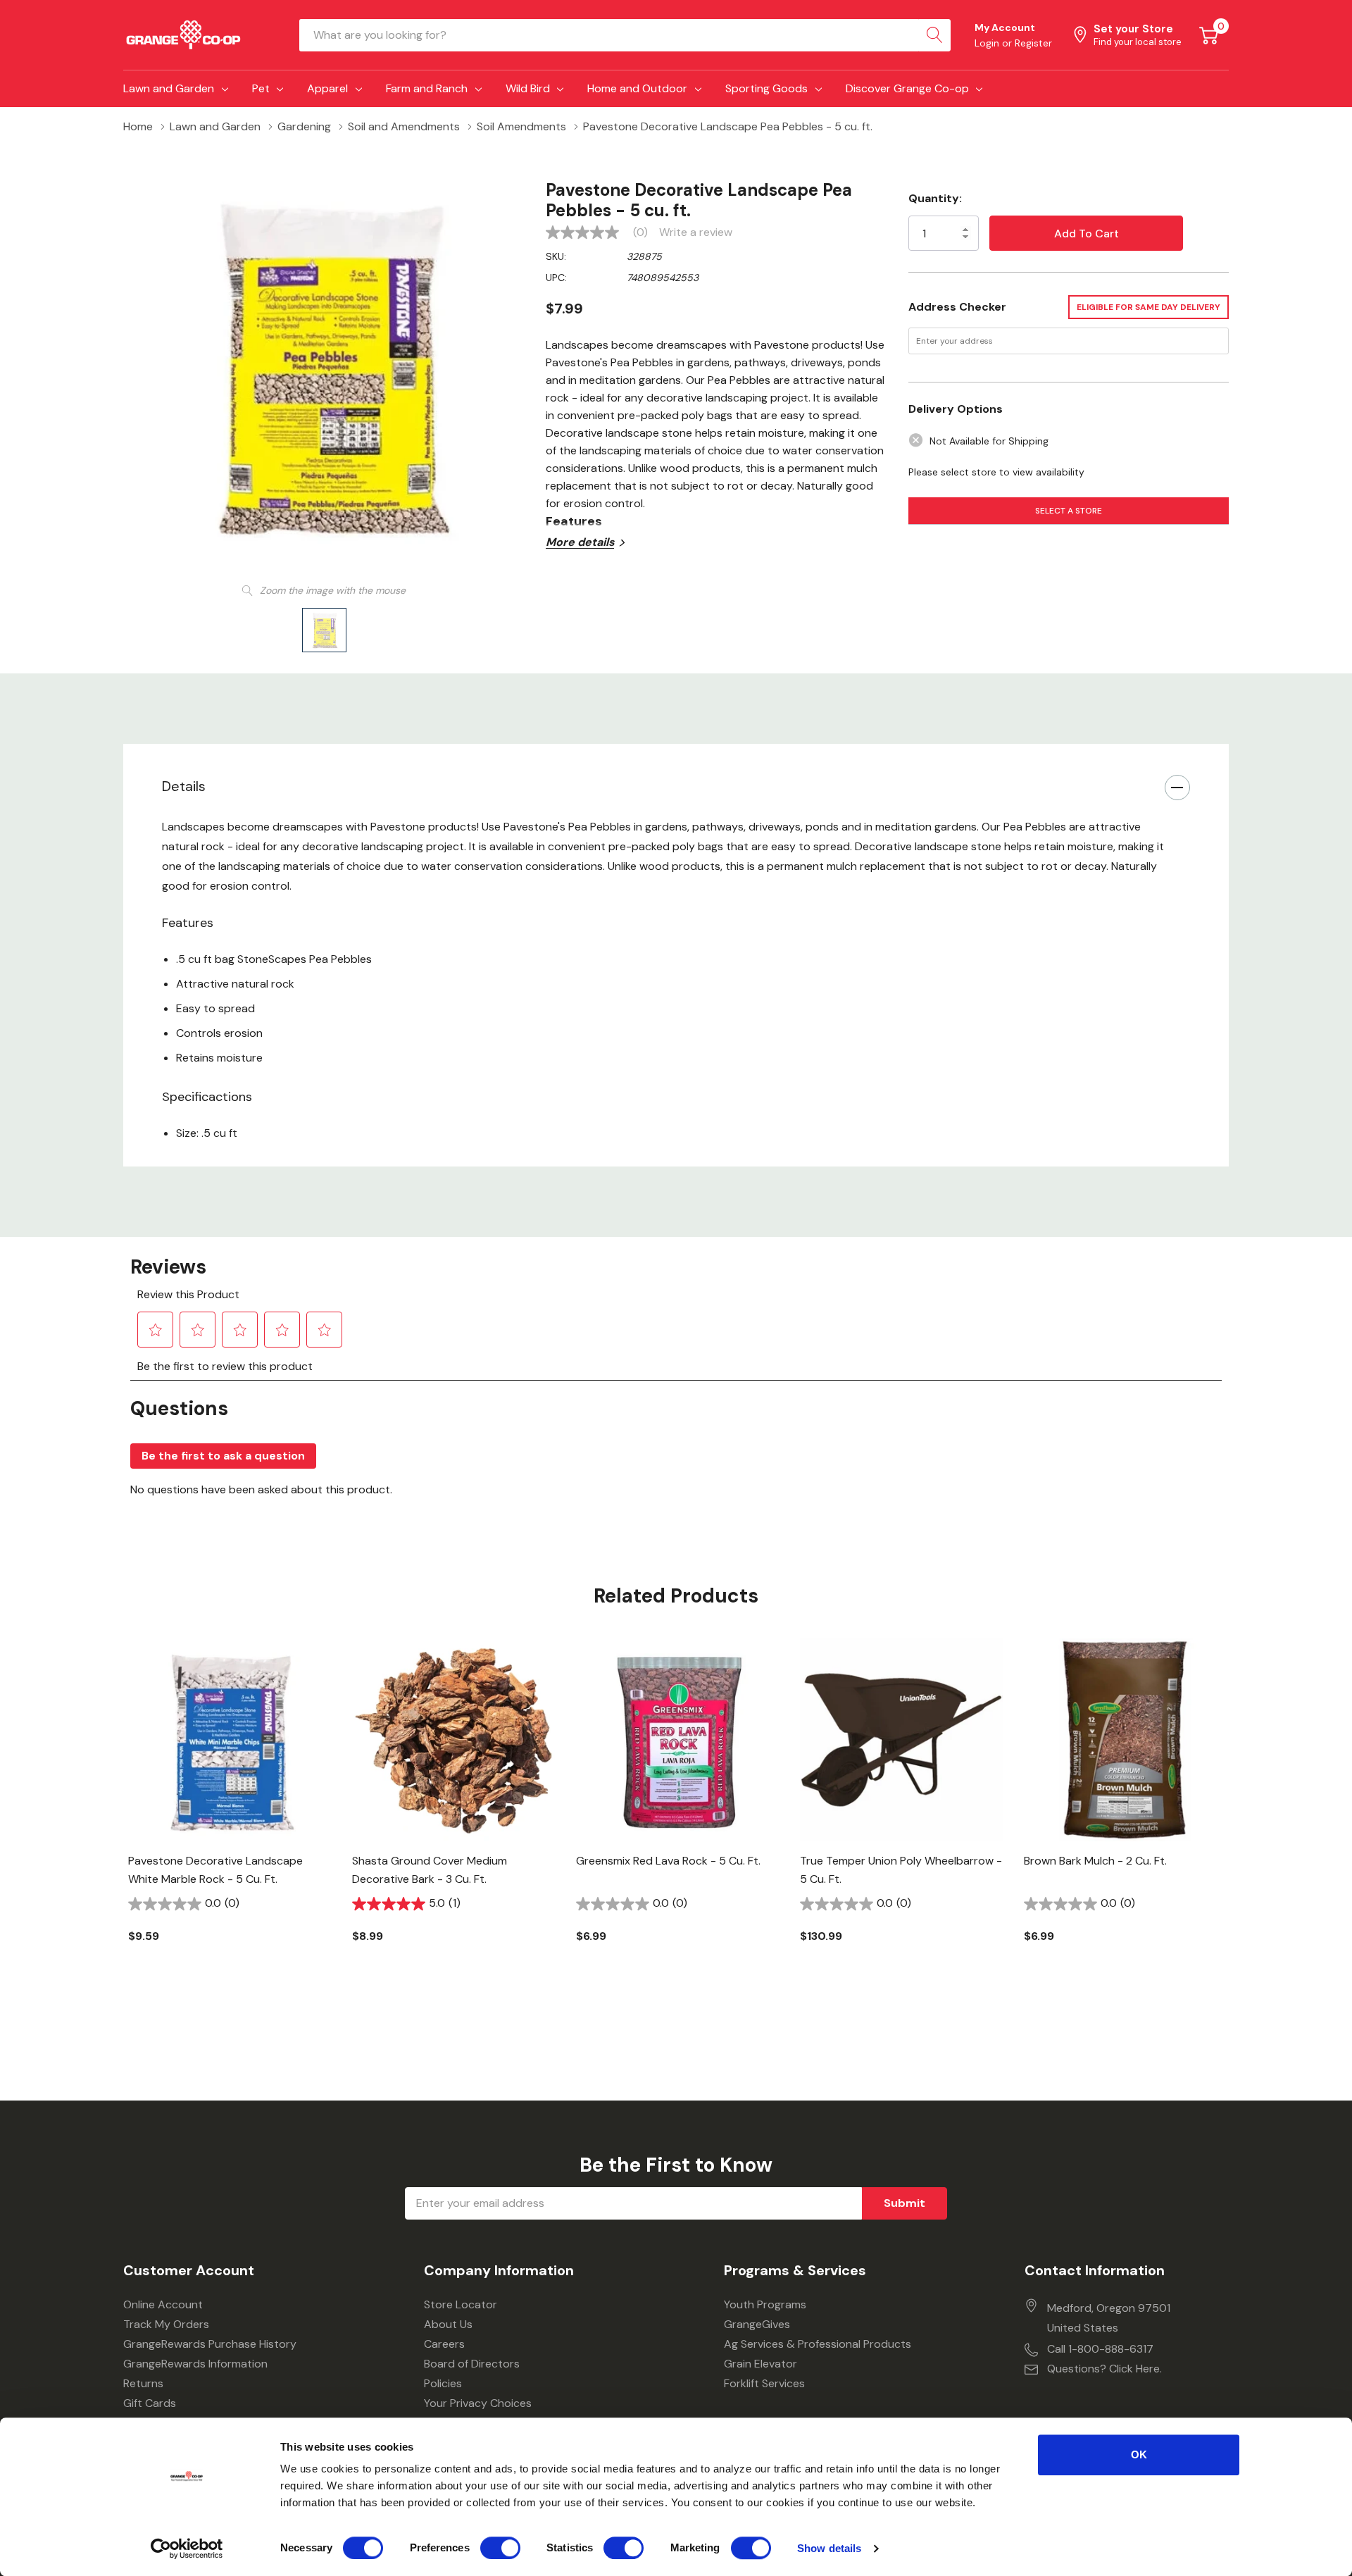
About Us (448, 2324)
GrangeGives (757, 2324)
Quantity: (935, 198)
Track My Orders (166, 2324)
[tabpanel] (230, 1815)
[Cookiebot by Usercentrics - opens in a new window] (187, 2549)
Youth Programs (765, 2304)
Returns (143, 2383)
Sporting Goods (766, 88)
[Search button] (934, 35)
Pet (261, 88)
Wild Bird (528, 88)
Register (1033, 43)
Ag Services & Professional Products (818, 2344)
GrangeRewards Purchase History (210, 2344)
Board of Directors (472, 2364)
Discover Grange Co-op (907, 88)
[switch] (500, 2548)
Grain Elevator (760, 2364)
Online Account (163, 2304)
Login (988, 43)
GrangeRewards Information (195, 2364)
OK (1139, 2454)
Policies (443, 2383)
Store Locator (461, 2304)
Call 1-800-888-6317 (1100, 2349)
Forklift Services (764, 2383)
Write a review (696, 232)
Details (184, 786)
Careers (444, 2344)
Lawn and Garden (169, 88)
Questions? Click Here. (1104, 2369)
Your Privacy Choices (478, 2403)
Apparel (327, 88)
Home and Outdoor (637, 88)
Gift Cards (150, 2403)
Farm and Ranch (427, 88)
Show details (829, 2548)
